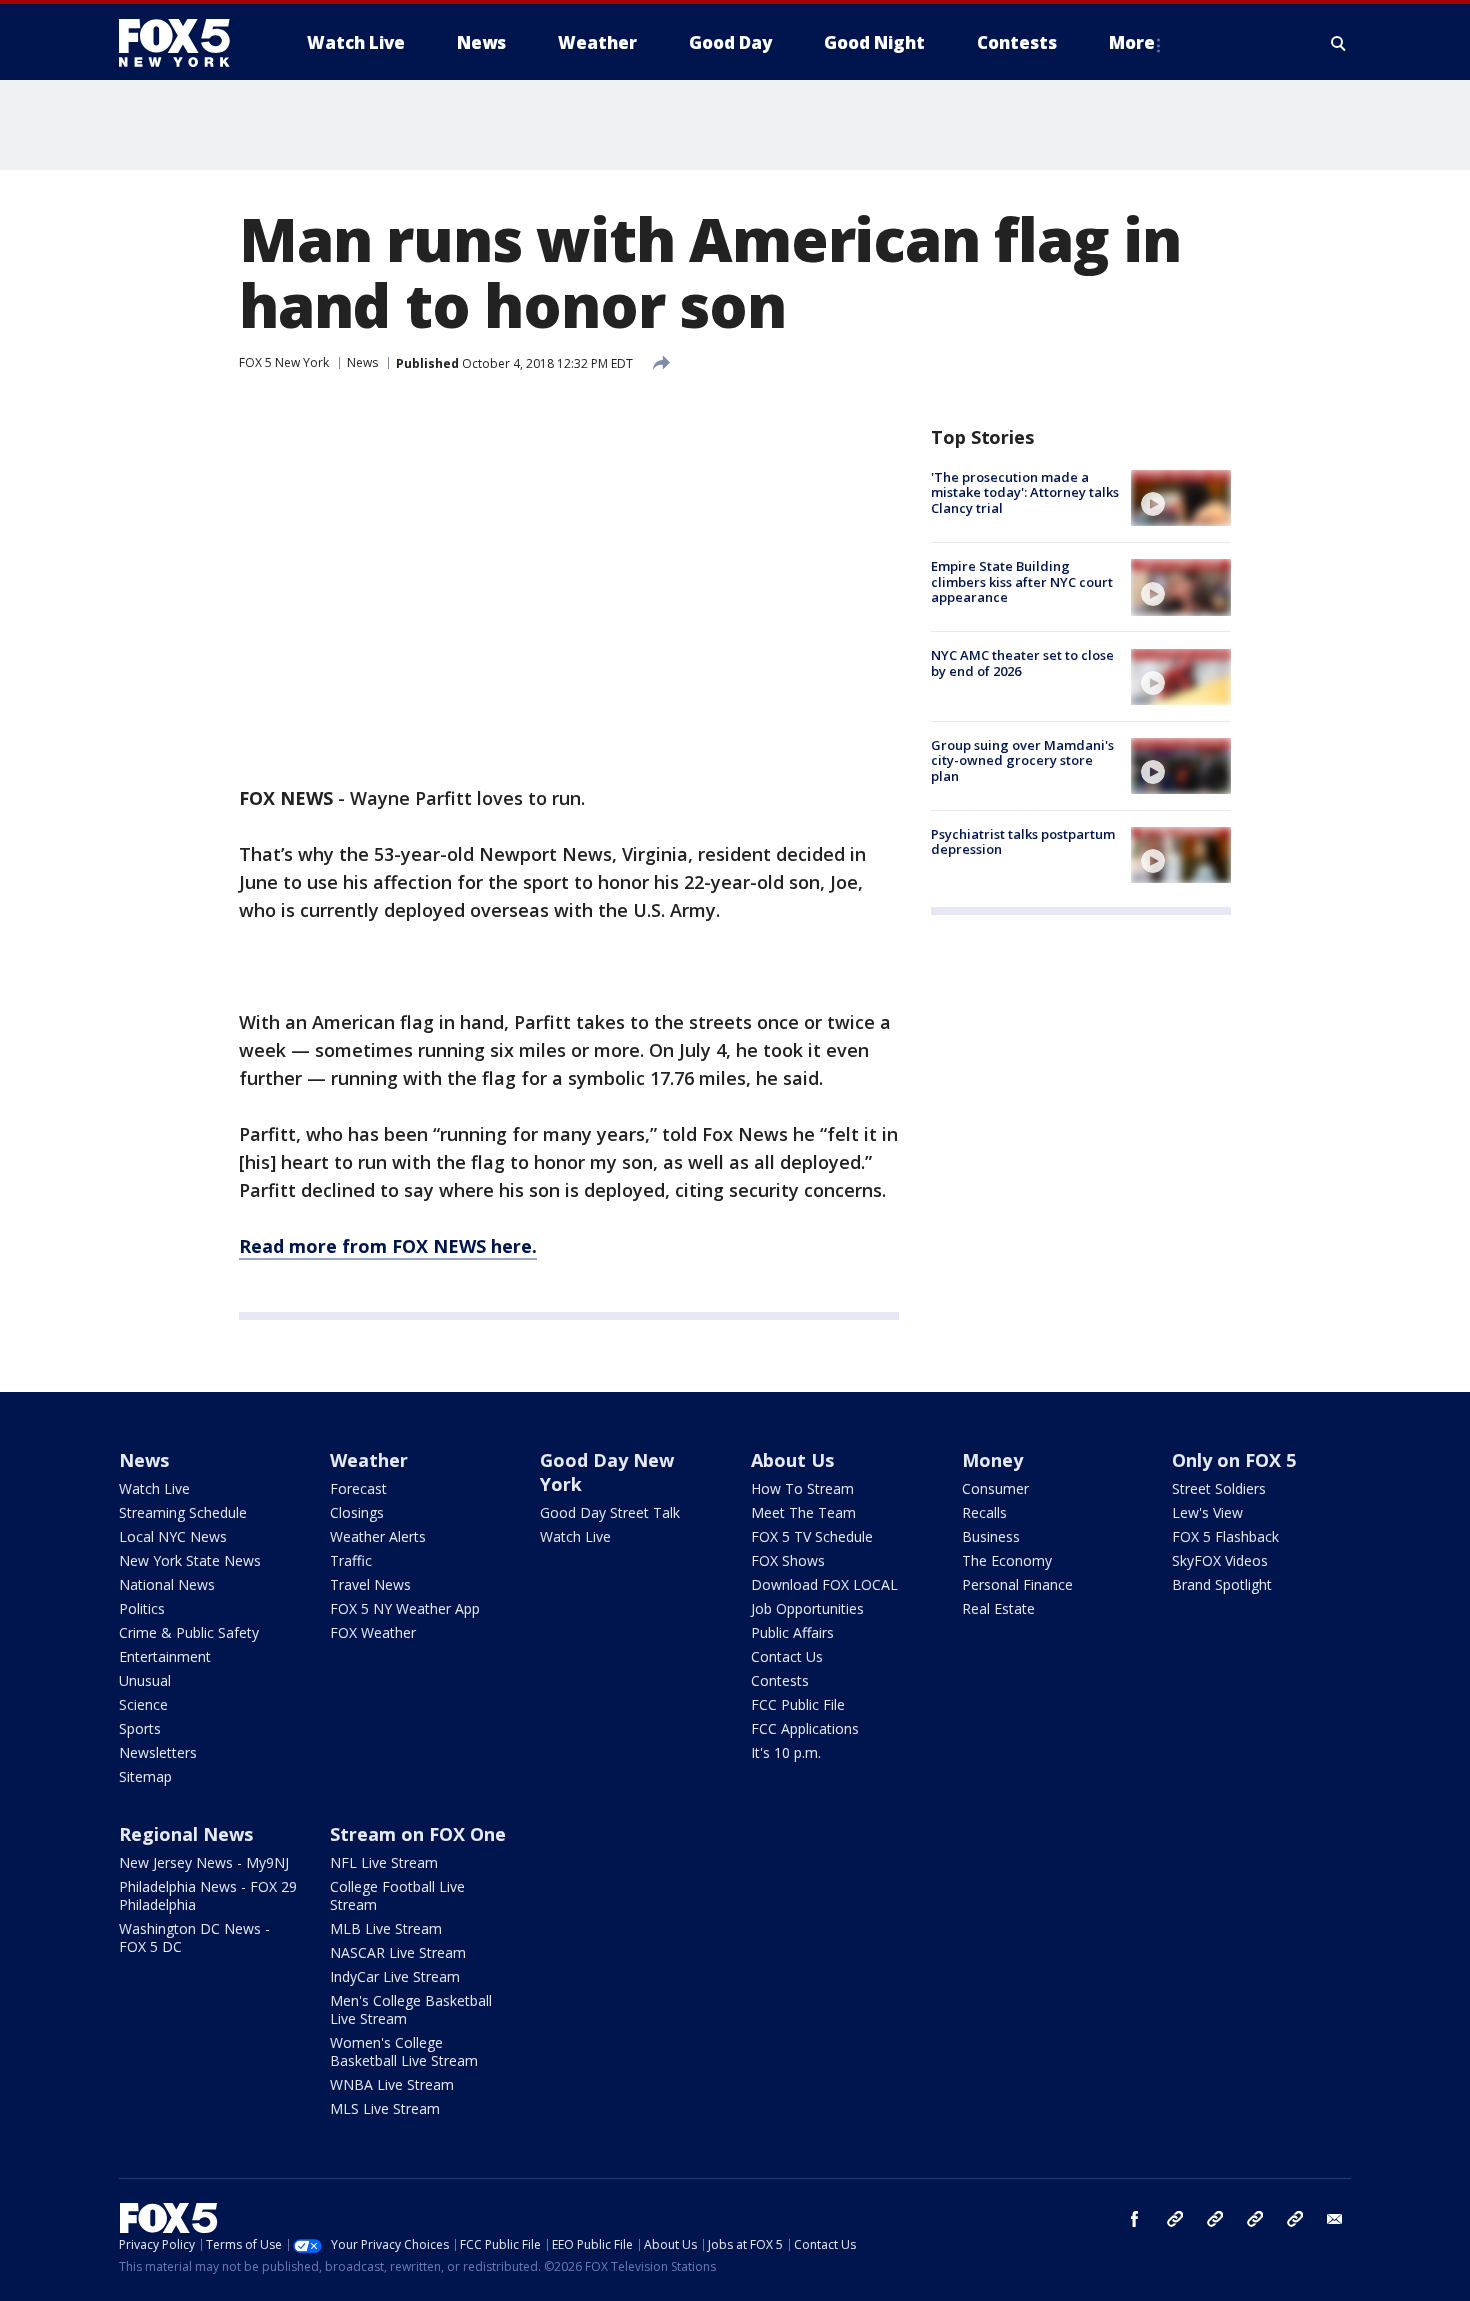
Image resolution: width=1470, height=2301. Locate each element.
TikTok (1215, 2219)
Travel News (370, 1584)
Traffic (351, 1560)
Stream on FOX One (418, 1834)
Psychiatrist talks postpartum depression (1023, 842)
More (1132, 42)
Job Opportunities (807, 1608)
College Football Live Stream (397, 1895)
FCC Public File (798, 1704)
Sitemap (145, 1776)
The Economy (1007, 1560)
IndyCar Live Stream (395, 1976)
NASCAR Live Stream (398, 1952)
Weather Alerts (378, 1536)
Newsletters (158, 1752)
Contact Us (787, 1656)
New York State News (190, 1560)
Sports (140, 1728)
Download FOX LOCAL (824, 1584)
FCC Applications (805, 1728)
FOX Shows (788, 1560)
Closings (357, 1512)
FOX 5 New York (284, 362)
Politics (142, 1608)
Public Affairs (792, 1632)
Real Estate (998, 1608)
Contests (780, 1680)
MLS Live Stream (385, 2108)
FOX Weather (373, 1632)
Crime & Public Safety (189, 1632)
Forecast (358, 1488)
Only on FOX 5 (1234, 1460)
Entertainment (165, 1656)
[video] (1181, 498)
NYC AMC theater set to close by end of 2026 (1022, 664)
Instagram (1175, 2219)
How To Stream (802, 1488)
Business (991, 1536)
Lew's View (1207, 1512)
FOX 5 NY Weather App (405, 1608)
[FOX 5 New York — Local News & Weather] (185, 43)
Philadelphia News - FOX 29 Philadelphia (208, 1895)
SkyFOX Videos (1220, 1560)
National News (167, 1584)
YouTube (1255, 2219)
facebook (1135, 2219)
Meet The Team (803, 1512)
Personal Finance (1017, 1584)
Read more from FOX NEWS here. (388, 1246)
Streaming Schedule (183, 1512)
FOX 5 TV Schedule (812, 1536)
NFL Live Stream (384, 1862)
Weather (369, 1460)
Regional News (186, 1834)
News (362, 362)
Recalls (984, 1512)
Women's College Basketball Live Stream (404, 2051)
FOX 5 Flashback (1225, 1536)
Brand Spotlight (1222, 1584)
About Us (792, 1460)
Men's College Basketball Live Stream (411, 2009)
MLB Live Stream (386, 1928)
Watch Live (154, 1488)
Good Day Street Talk (610, 1512)
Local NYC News (173, 1536)
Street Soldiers (1219, 1488)
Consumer (995, 1488)
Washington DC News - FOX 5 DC (194, 1937)
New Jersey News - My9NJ (204, 1862)
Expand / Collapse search (1339, 43)
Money (992, 1460)
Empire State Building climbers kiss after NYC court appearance (1022, 581)
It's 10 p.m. (786, 1752)
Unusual (145, 1680)
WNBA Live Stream (392, 2084)
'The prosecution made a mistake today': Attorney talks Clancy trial (1025, 492)
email (1335, 2219)
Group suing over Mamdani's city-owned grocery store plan (1022, 760)
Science (143, 1704)
